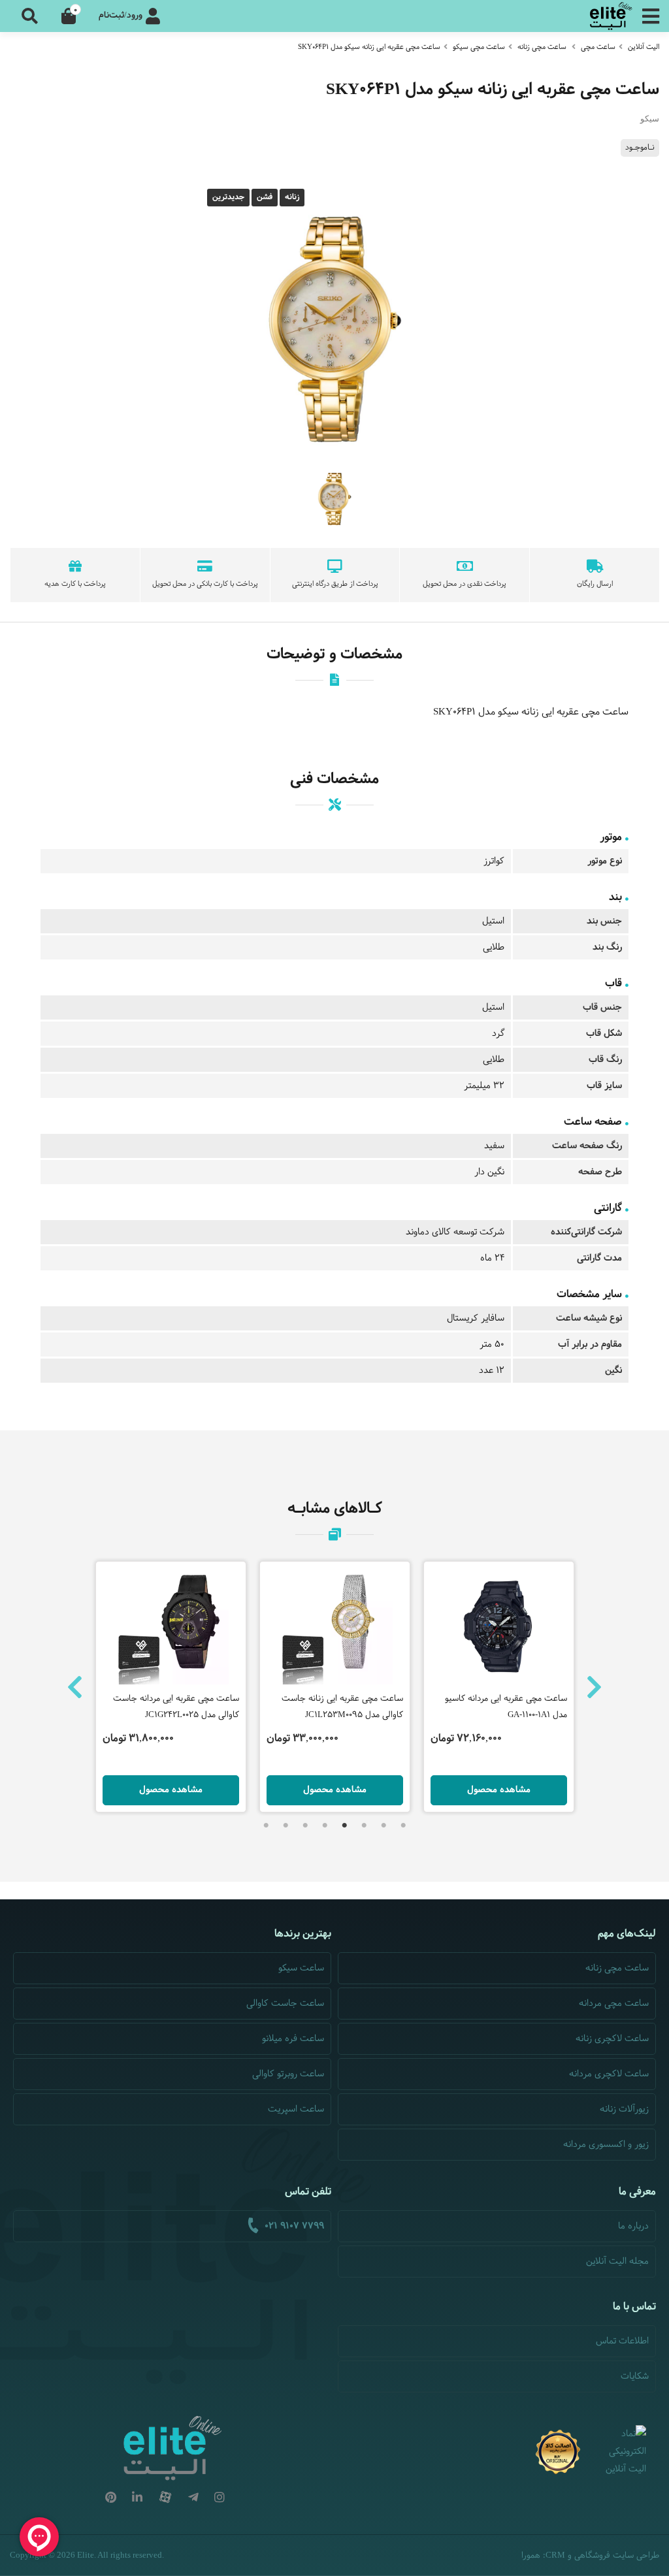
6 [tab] (305, 1826)
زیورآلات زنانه (624, 2109)
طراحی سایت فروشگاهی (617, 2556)
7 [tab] (286, 1826)
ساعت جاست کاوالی (285, 2004)
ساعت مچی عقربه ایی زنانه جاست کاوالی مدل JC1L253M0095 (342, 1707)
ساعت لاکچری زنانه (612, 2039)
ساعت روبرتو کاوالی (288, 2074)
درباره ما (633, 2226)
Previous (75, 1687)
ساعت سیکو (301, 1968)
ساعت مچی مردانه (614, 2004)
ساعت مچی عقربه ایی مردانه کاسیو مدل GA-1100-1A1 (506, 1707)
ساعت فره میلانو (293, 2039)
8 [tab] (266, 1826)
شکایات (635, 2376)
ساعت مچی (598, 47)
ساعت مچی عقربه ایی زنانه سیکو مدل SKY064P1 (369, 47)
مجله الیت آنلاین (617, 2262)
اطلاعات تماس (622, 2341)
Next (594, 1687)
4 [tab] (344, 1826)
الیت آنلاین (644, 47)
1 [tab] (403, 1826)
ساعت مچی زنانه (542, 47)
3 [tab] (364, 1826)
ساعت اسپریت (296, 2109)
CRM (555, 2555)
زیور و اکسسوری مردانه (606, 2145)
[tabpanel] (335, 1687)
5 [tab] (325, 1826)
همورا (531, 2556)
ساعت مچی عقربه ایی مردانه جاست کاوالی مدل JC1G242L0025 (176, 1707)
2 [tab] (383, 1826)
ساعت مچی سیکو (479, 47)
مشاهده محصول (171, 1790)
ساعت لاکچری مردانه (609, 2074)
